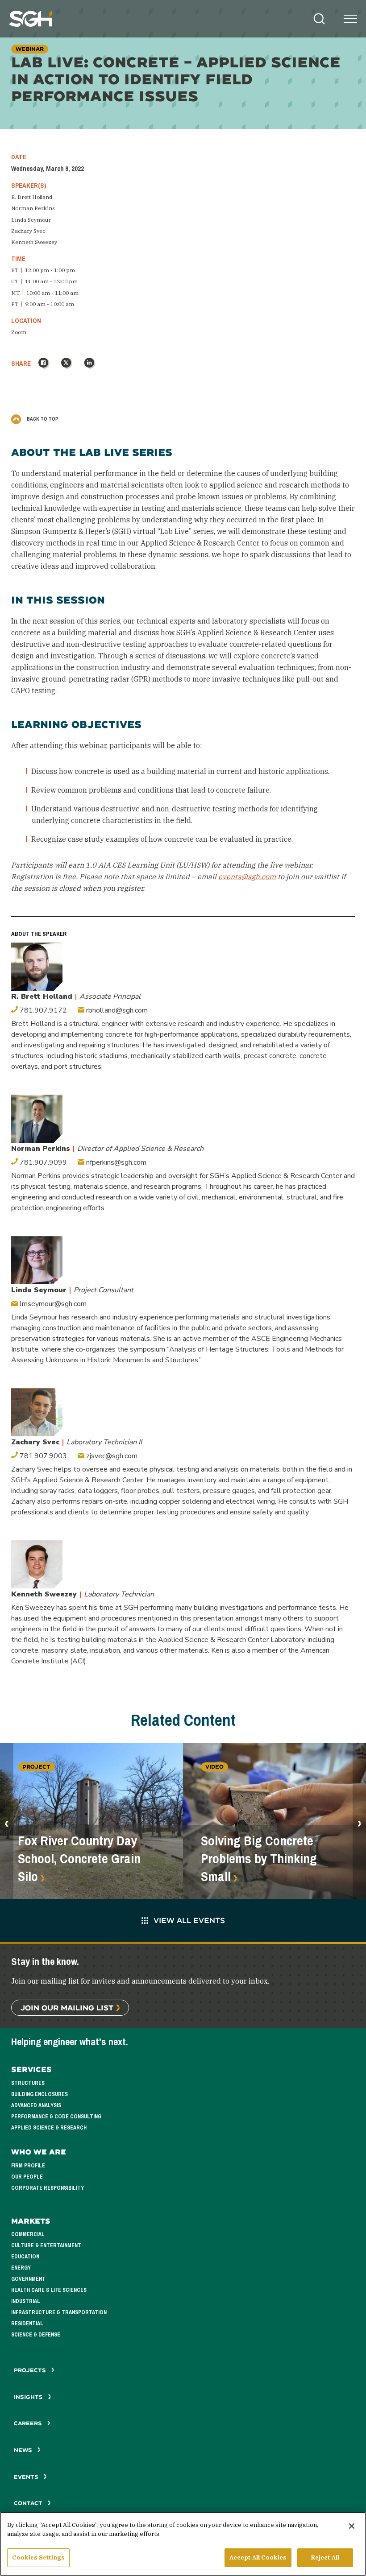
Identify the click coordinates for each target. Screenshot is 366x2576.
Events (27, 2477)
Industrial (26, 2301)
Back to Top (42, 419)
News (23, 2450)
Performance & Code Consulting (56, 2117)
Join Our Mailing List (67, 2007)
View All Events (189, 1920)
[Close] (352, 2526)
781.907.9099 (42, 1162)
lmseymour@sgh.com (52, 1304)
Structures (28, 2083)
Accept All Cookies (258, 2557)
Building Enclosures (40, 2094)
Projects (31, 2370)
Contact (29, 2503)
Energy (21, 2268)
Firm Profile (28, 2166)
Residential (27, 2324)
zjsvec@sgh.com (111, 1456)
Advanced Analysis (36, 2105)
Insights (29, 2397)
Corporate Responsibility (48, 2188)
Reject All (325, 2557)
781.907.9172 (42, 1010)
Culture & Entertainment (46, 2245)
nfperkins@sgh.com (115, 1162)
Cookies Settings (38, 2557)
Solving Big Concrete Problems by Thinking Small (259, 1859)
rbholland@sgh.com (116, 1010)
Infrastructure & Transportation (59, 2312)
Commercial (28, 2234)
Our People (27, 2177)
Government (28, 2279)
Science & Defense (36, 2335)
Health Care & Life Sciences (49, 2290)
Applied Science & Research (49, 2128)
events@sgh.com (247, 877)
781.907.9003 (42, 1456)
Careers (29, 2423)
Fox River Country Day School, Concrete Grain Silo (79, 1859)
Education (25, 2257)
